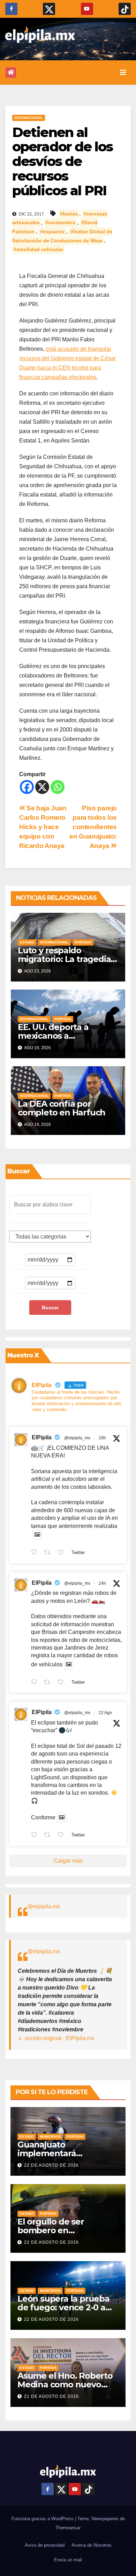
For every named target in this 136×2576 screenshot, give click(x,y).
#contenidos (60, 223)
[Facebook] (27, 787)
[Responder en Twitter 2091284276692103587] (36, 1683)
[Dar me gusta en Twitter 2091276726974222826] (63, 1836)
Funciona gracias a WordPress (43, 2519)
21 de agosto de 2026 (51, 2396)
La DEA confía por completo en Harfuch (62, 1108)
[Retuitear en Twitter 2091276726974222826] (49, 1836)
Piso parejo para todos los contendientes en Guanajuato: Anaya (93, 827)
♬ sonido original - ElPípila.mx (56, 2038)
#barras (69, 214)
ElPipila (42, 1437)
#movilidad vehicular (38, 249)
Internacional (29, 118)
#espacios (52, 232)
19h (102, 1438)
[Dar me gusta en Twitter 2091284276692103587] (63, 1683)
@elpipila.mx (44, 1906)
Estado (27, 942)
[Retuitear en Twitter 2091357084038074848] (49, 1553)
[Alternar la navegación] (123, 73)
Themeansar (68, 2528)
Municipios (50, 2136)
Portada (83, 942)
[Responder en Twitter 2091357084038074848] (36, 1553)
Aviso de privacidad (45, 2545)
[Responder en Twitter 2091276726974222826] (36, 1836)
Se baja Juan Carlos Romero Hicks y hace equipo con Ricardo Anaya (43, 827)
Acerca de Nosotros (92, 2545)
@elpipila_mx (77, 1438)
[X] (42, 787)
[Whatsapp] (58, 787)
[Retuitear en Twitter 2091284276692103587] (49, 1683)
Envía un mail (68, 2560)
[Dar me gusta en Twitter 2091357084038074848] (63, 1553)
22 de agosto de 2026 (51, 2165)
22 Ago (105, 1713)
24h (102, 1583)
